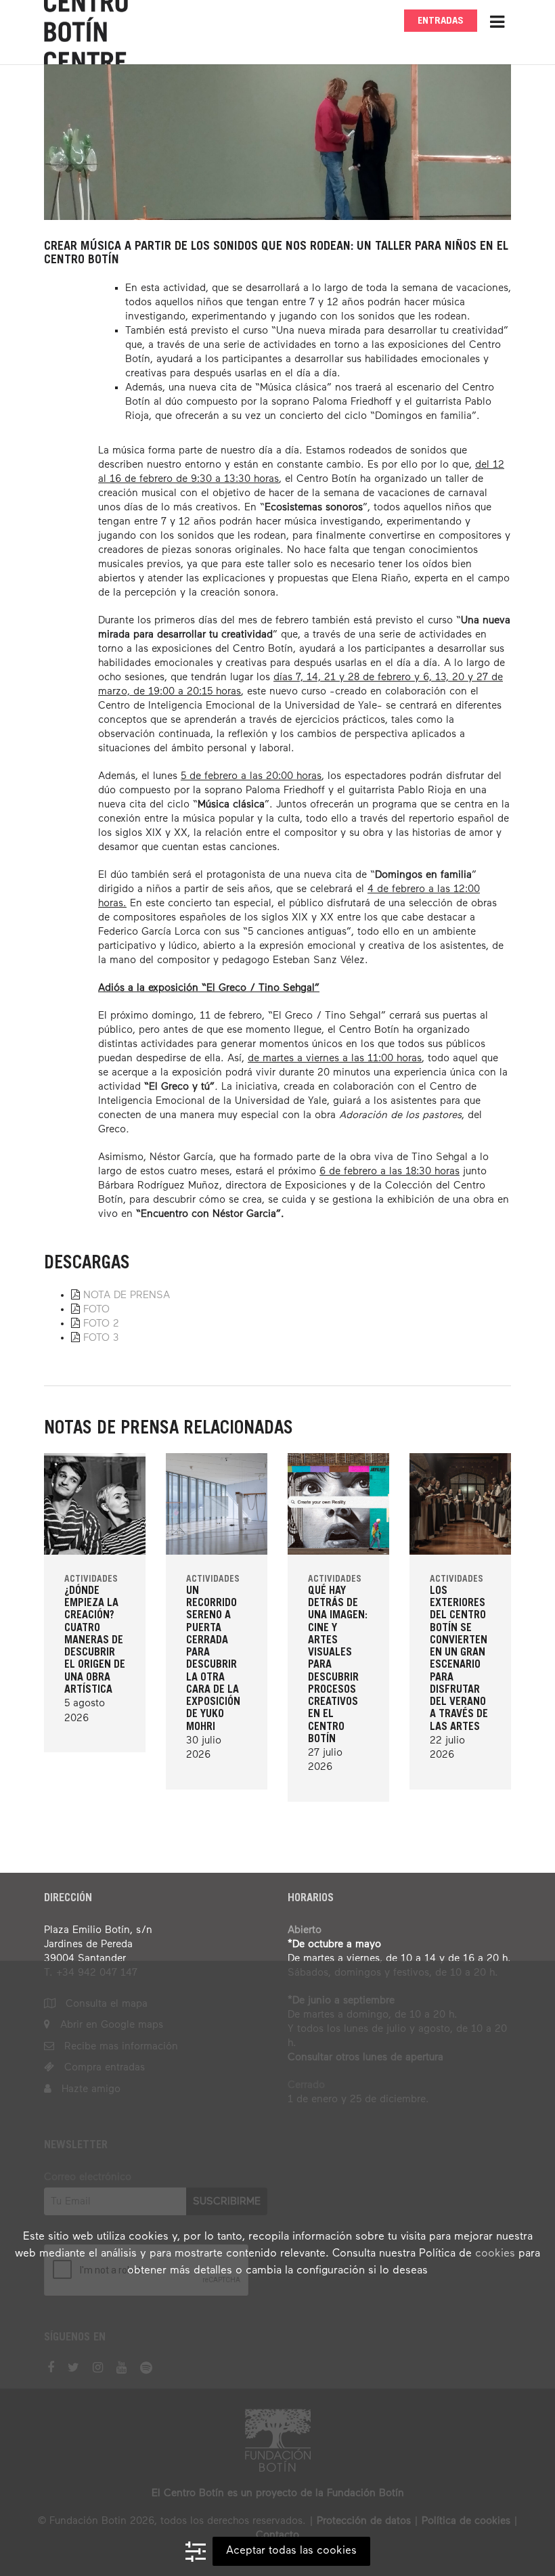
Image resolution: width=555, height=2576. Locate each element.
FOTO (96, 1309)
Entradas (441, 21)
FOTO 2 (101, 1324)
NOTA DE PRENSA (127, 1295)
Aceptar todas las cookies (291, 2551)
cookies (495, 2254)
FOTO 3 (101, 1338)
